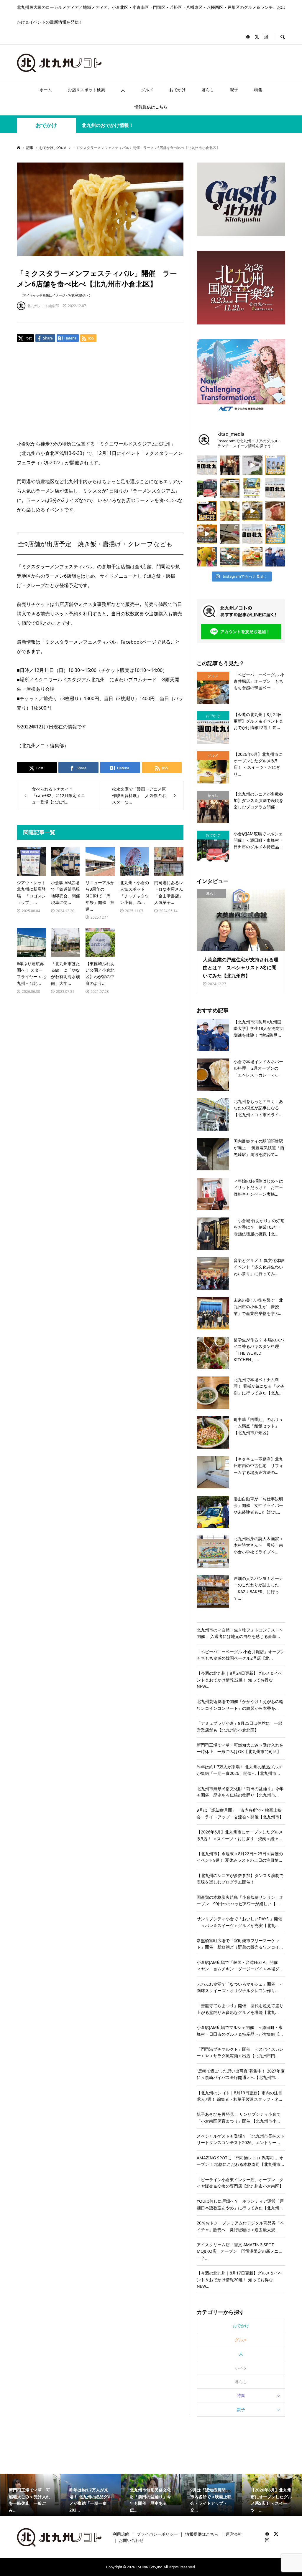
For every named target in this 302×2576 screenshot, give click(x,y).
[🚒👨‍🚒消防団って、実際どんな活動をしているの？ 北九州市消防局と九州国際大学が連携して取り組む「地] (275, 557)
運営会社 (234, 2534)
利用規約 (121, 2534)
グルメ (147, 90)
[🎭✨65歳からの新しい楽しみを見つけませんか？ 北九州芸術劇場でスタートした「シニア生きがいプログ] (230, 465)
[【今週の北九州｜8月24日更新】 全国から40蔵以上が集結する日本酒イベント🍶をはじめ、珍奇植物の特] (207, 465)
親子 (234, 90)
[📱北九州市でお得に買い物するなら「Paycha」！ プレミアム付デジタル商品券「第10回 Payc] (252, 488)
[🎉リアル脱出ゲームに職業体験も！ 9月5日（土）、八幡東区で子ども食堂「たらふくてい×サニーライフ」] (207, 557)
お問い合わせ (131, 2540)
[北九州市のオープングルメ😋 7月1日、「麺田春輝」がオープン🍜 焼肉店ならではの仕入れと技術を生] (230, 488)
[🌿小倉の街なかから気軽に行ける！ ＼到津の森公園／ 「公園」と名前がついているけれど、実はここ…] (252, 465)
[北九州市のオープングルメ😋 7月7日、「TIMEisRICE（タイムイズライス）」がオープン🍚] (252, 557)
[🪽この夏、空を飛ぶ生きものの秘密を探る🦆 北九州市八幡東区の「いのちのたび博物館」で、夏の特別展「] (230, 534)
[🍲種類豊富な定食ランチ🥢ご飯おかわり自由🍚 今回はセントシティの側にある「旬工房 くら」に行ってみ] (207, 534)
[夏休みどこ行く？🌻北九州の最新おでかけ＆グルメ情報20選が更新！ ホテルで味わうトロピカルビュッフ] (275, 488)
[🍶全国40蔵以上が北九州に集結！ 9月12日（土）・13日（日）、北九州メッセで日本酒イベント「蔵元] (230, 511)
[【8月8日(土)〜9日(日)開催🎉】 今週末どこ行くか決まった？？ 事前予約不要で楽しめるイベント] (275, 534)
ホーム (46, 90)
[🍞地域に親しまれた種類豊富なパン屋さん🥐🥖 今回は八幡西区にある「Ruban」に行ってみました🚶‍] (230, 557)
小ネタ (241, 2368)
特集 (258, 90)
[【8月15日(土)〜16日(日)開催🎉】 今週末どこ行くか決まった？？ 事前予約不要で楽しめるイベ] (207, 511)
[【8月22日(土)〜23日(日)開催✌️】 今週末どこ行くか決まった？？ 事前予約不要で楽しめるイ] (275, 465)
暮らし (208, 90)
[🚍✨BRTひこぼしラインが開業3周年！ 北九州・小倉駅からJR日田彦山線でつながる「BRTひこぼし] (207, 488)
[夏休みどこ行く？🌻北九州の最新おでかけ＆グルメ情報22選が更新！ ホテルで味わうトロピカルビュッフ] (252, 534)
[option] (30, 2495)
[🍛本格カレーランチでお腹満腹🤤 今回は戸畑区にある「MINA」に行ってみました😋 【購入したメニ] (252, 511)
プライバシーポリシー (157, 2534)
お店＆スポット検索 (86, 90)
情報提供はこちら (151, 107)
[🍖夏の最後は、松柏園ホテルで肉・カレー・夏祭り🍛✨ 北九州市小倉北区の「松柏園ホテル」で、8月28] (275, 511)
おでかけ (178, 90)
